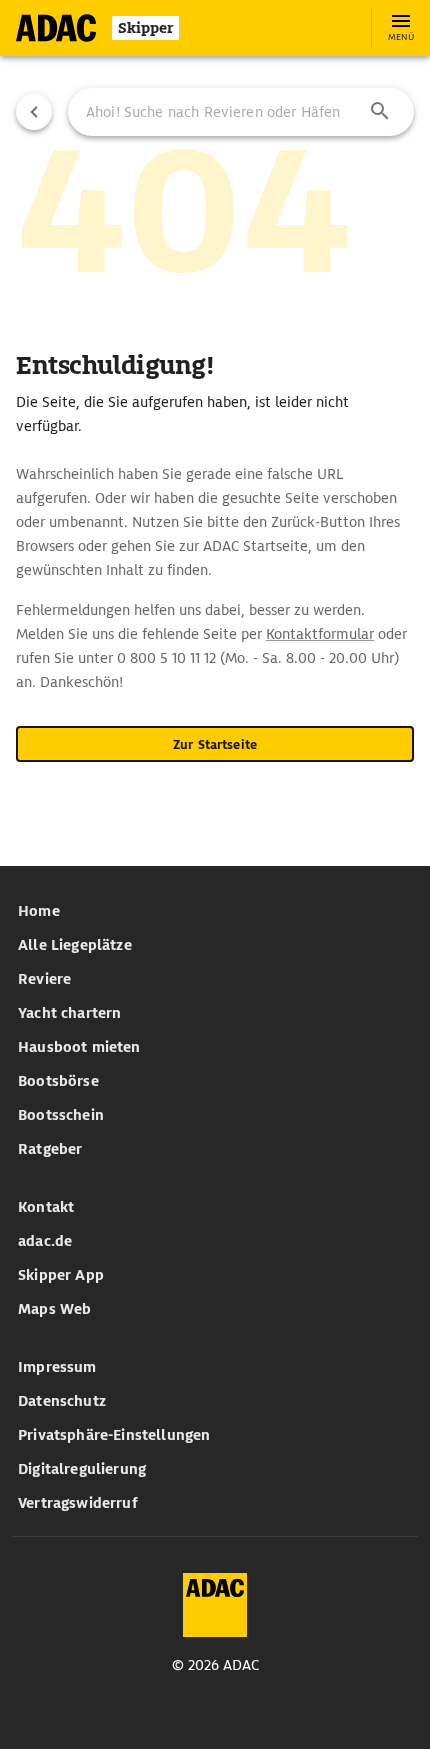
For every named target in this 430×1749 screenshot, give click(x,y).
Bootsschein (61, 1115)
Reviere (44, 979)
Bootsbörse (58, 1081)
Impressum (57, 1367)
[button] (380, 112)
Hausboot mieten (79, 1047)
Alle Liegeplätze (75, 945)
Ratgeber (50, 1149)
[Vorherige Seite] (34, 112)
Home (39, 911)
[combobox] (241, 112)
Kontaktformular (320, 634)
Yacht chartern (69, 1013)
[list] (215, 1030)
